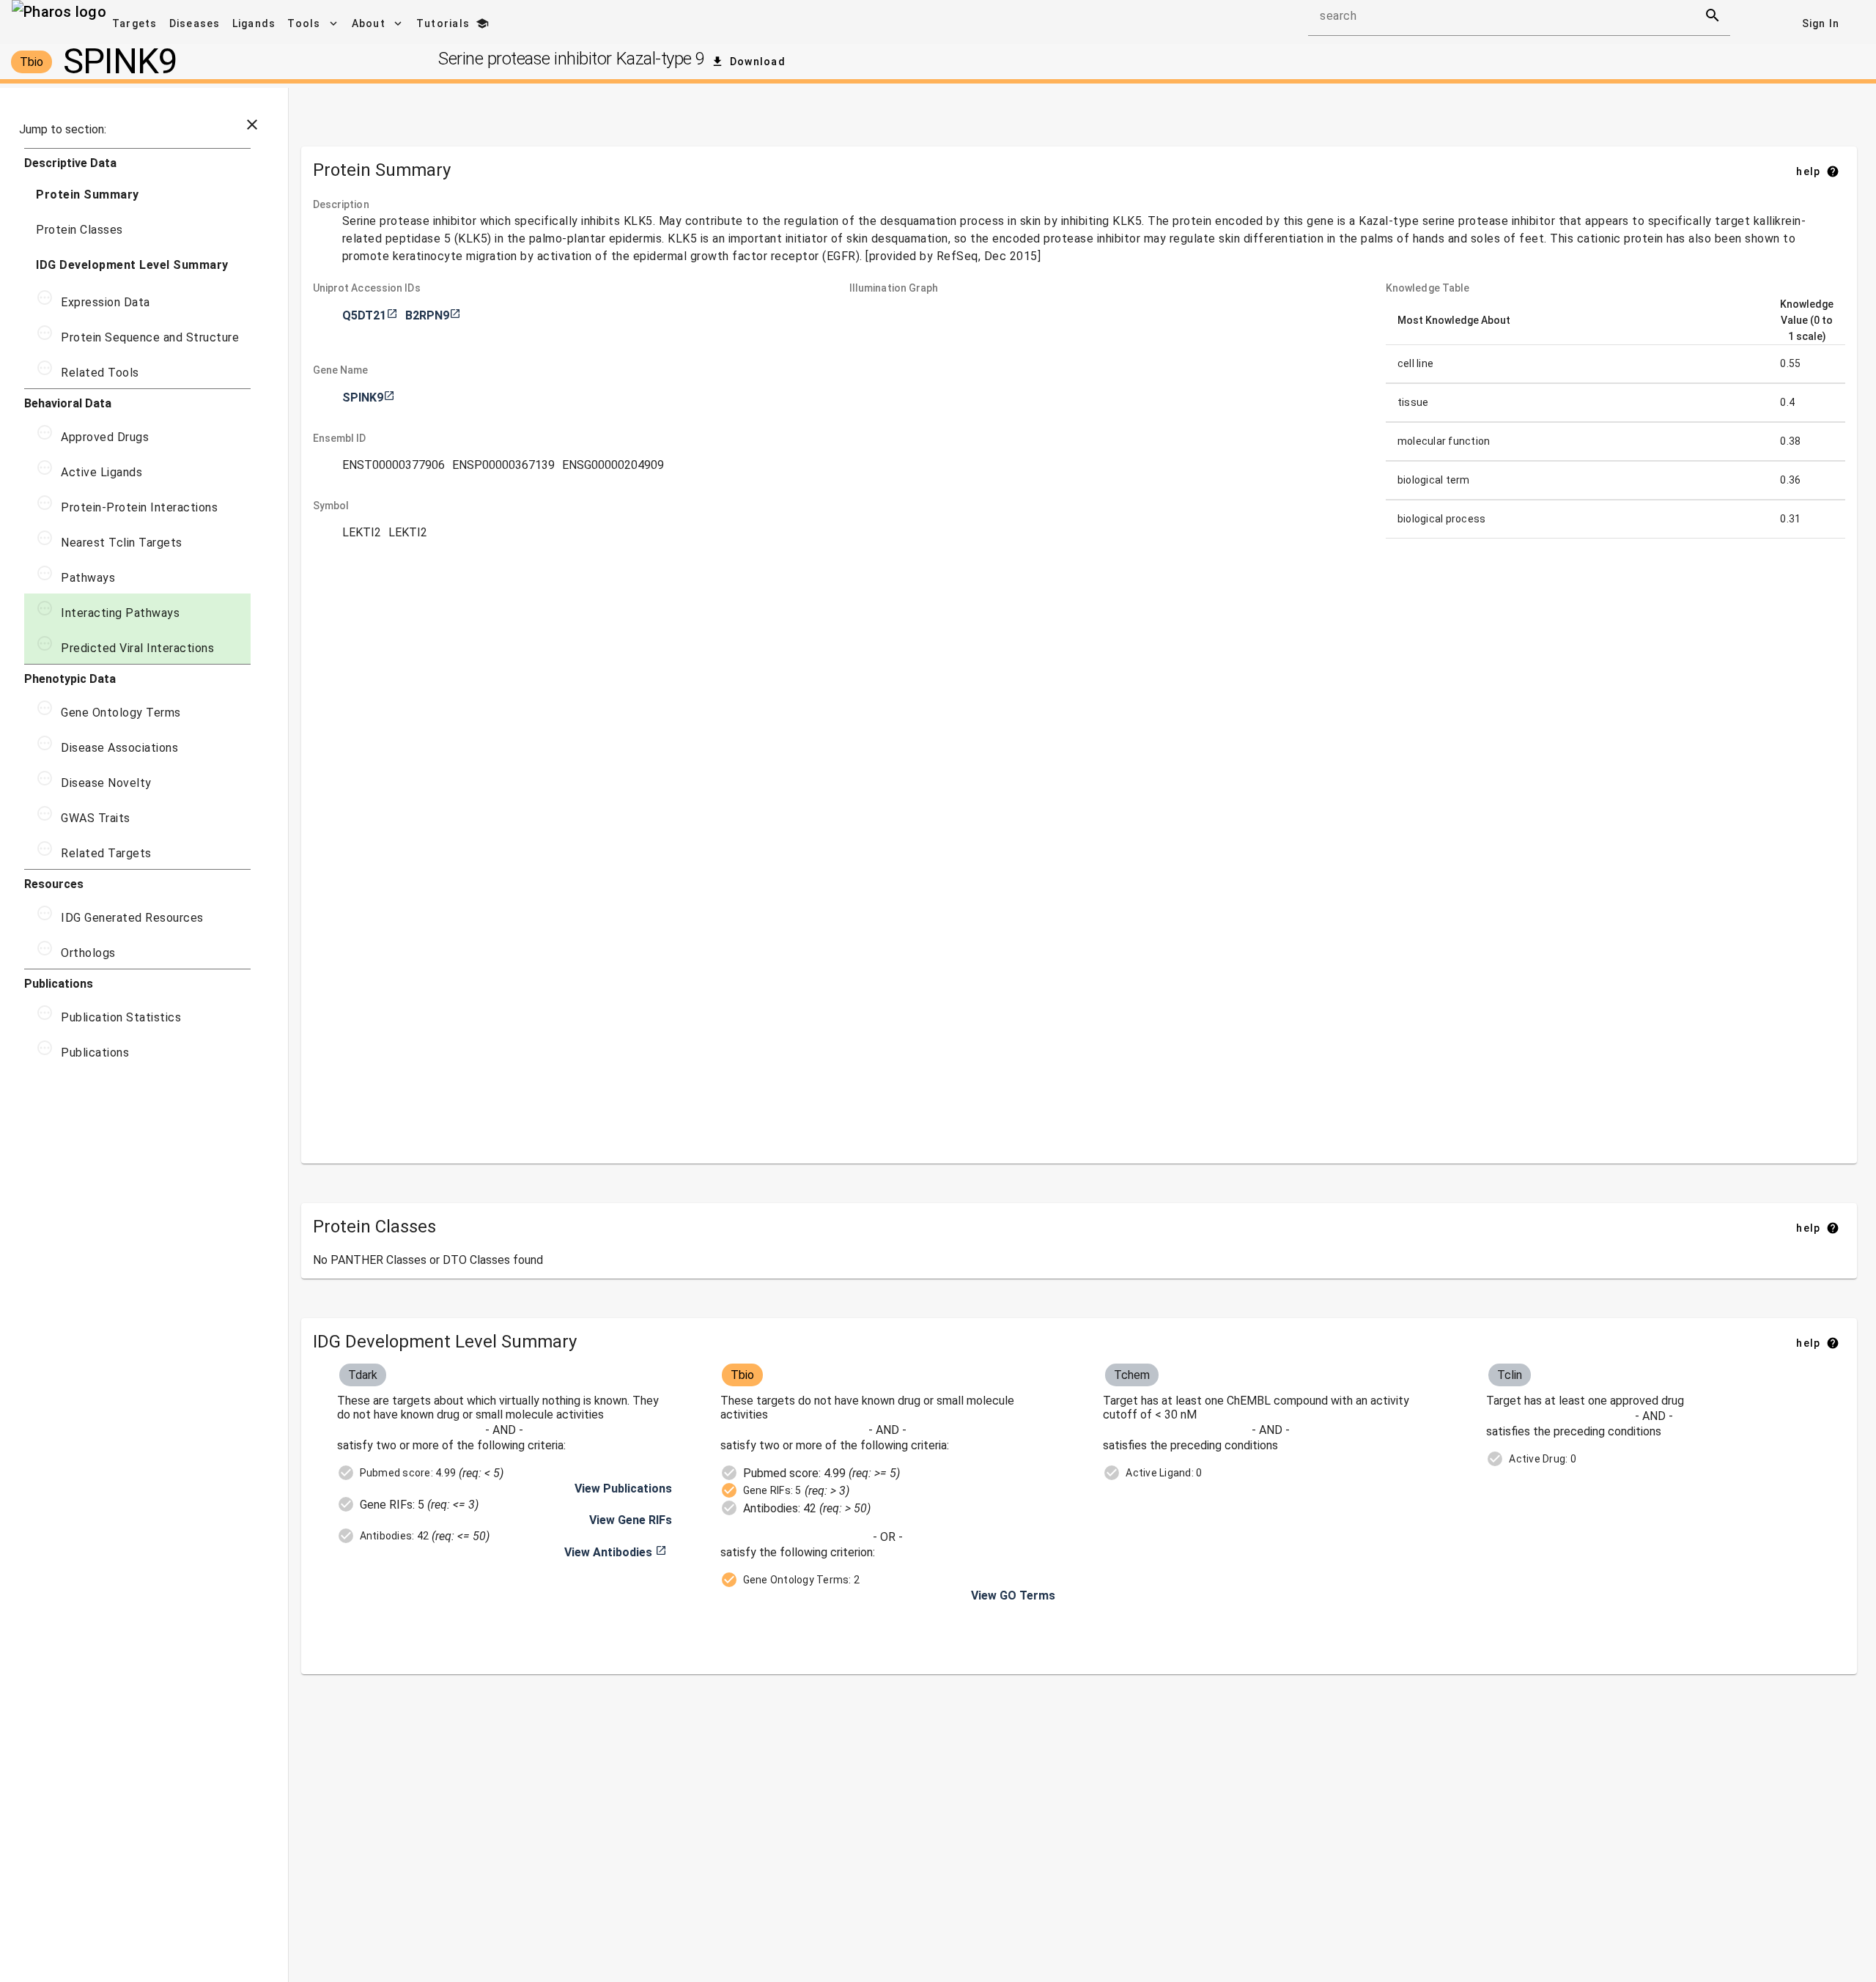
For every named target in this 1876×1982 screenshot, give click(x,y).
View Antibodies (616, 1552)
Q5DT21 (370, 315)
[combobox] (1506, 21)
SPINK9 (369, 397)
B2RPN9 (433, 315)
